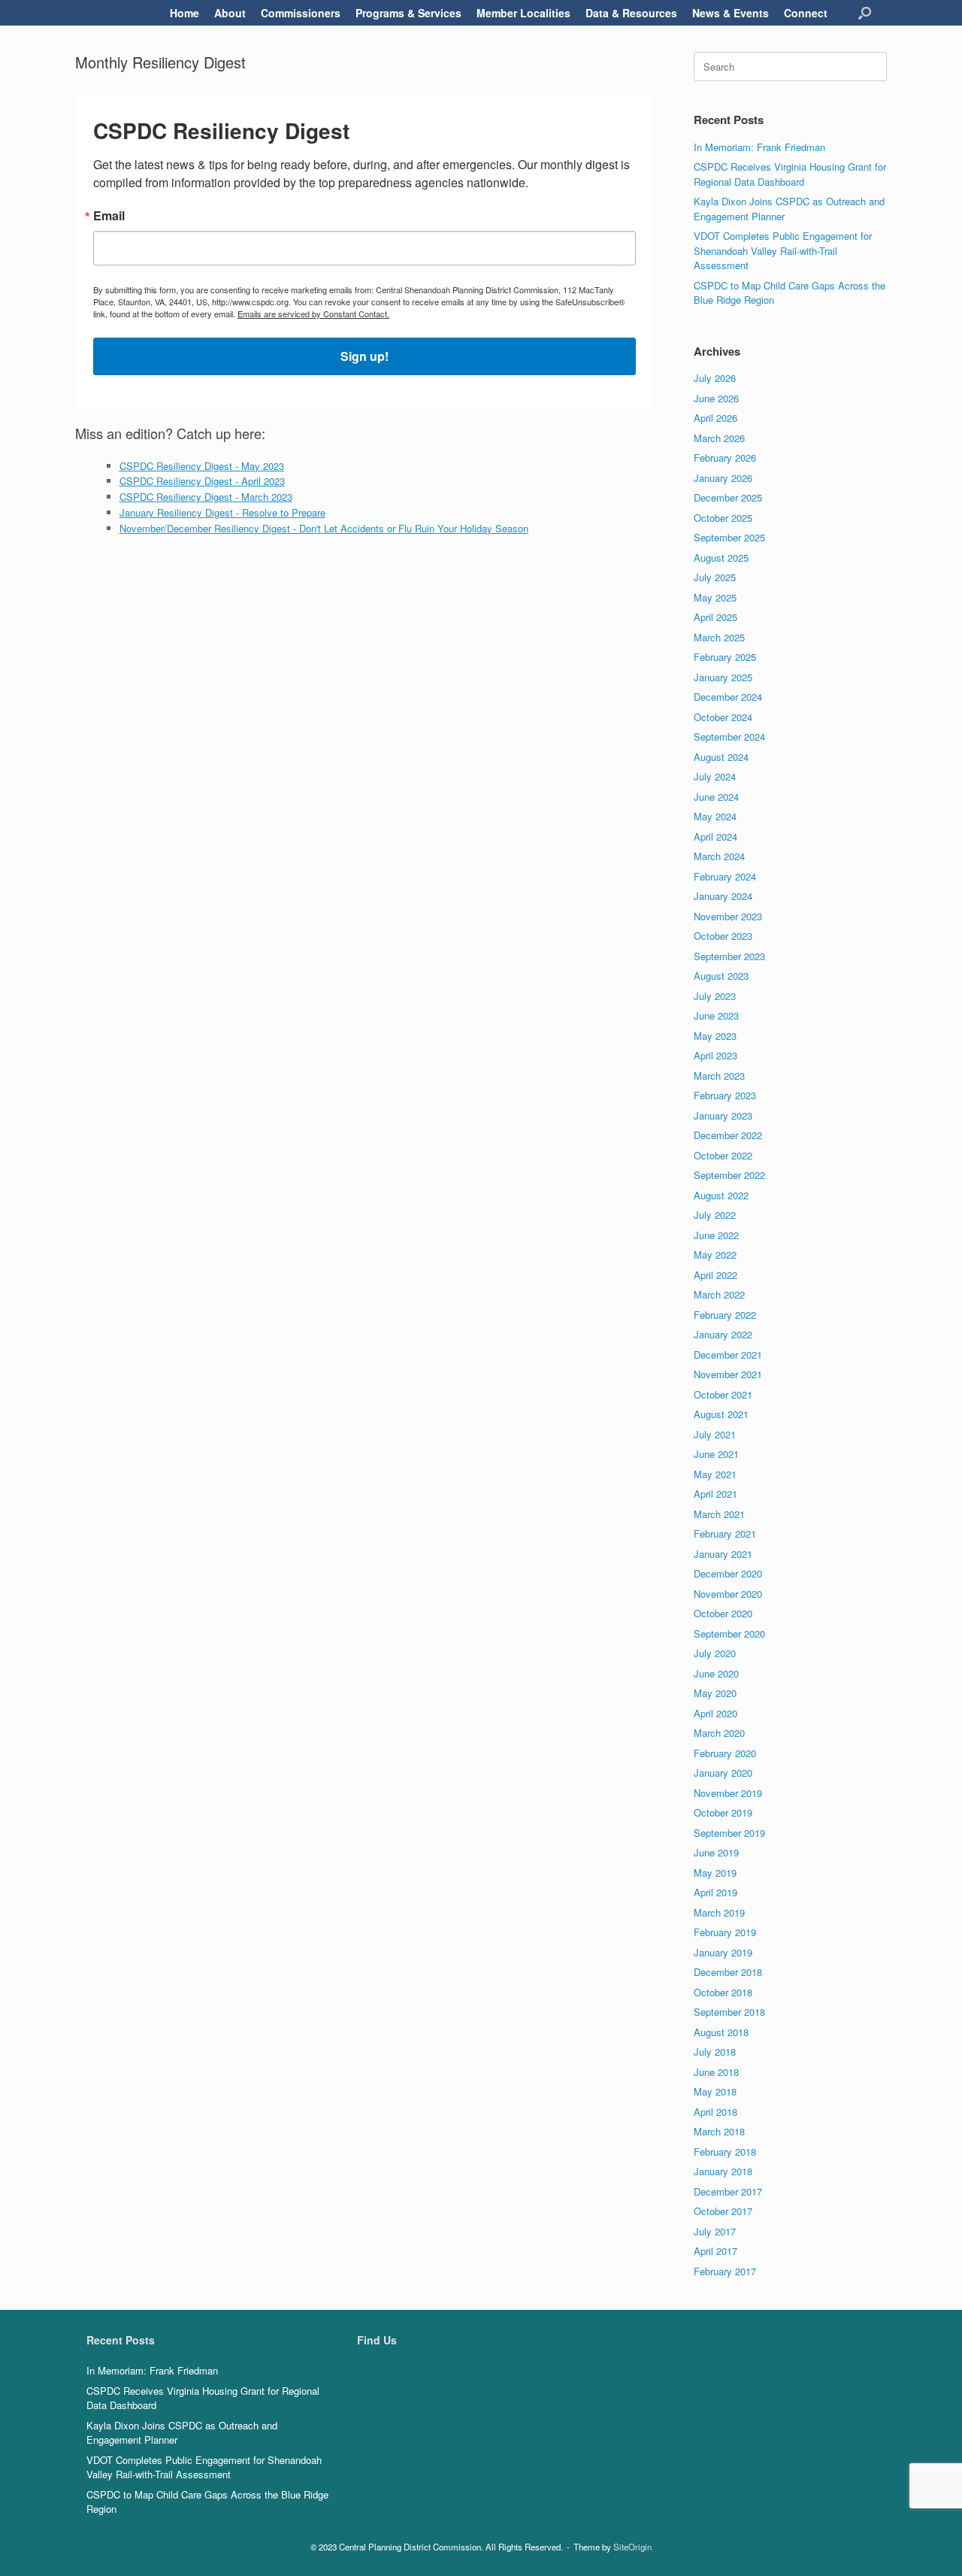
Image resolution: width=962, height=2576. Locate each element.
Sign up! (365, 356)
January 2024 (723, 896)
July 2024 (715, 776)
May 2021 (715, 1474)
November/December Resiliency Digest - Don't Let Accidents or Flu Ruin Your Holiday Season (324, 528)
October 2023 (723, 936)
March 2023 (719, 1076)
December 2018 (728, 1972)
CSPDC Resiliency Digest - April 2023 (202, 481)
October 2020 (723, 1613)
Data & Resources (631, 13)
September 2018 (729, 2012)
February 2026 (725, 458)
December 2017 (728, 2191)
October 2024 (723, 717)
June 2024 (716, 797)
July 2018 (715, 2052)
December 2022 (728, 1135)
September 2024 (729, 736)
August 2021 (721, 1414)
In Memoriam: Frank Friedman (759, 147)
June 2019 (716, 1852)
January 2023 (723, 1115)
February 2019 (725, 1932)
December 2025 (728, 497)
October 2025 (723, 518)
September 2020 (729, 1633)
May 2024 (715, 816)
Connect (806, 13)
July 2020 (715, 1653)
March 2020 (719, 1733)
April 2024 (715, 836)
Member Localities (523, 13)
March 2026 (719, 438)
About (230, 13)
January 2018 (723, 2171)
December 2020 (728, 1573)
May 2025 (715, 597)
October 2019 (723, 1812)
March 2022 (719, 1294)
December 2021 (728, 1355)
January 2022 (723, 1334)
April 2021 (715, 1494)
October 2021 (723, 1394)
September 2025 (729, 537)
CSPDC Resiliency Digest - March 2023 (206, 497)
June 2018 (716, 2072)
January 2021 (723, 1554)
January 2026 (723, 478)
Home (185, 13)
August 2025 (721, 558)
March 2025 (719, 637)
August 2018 (721, 2032)
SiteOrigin (632, 2547)
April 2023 (715, 1055)
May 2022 (715, 1255)
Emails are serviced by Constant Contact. (313, 314)
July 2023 (715, 996)
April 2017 (715, 2251)
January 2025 (723, 677)
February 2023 (725, 1095)
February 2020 (725, 1753)
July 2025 (715, 577)
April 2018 (715, 2112)
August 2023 (721, 976)
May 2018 (715, 2091)
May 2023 (715, 1036)
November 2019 (728, 1793)
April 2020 (715, 1713)
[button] (865, 13)
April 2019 (715, 1892)
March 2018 (719, 2131)
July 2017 (715, 2231)
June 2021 (716, 1454)
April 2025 (715, 617)
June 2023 (716, 1015)
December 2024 (728, 697)
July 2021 (715, 1434)
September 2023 (729, 956)
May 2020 (715, 1693)
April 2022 (715, 1275)
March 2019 (719, 1912)
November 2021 (728, 1374)
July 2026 (715, 378)
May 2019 (715, 1873)
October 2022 (723, 1155)
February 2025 (725, 657)
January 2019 (723, 1952)
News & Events (731, 13)
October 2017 (723, 2211)
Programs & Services (408, 13)
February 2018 (725, 2152)
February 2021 (725, 1533)
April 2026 (715, 418)
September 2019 (729, 1833)
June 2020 (716, 1673)
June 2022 (716, 1235)
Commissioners (301, 13)
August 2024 (721, 757)
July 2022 (715, 1215)
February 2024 (725, 876)
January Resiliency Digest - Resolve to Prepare (222, 512)
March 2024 (719, 856)
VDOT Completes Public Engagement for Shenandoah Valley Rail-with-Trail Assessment (783, 250)
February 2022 (725, 1315)
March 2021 (719, 1514)
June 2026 (716, 398)
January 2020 (723, 1773)
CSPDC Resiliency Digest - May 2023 (202, 466)
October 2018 (723, 1992)
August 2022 (721, 1195)
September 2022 (729, 1175)
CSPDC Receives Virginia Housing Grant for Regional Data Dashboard (790, 174)
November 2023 (728, 916)
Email (109, 216)
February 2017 (725, 2271)
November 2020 (728, 1594)
